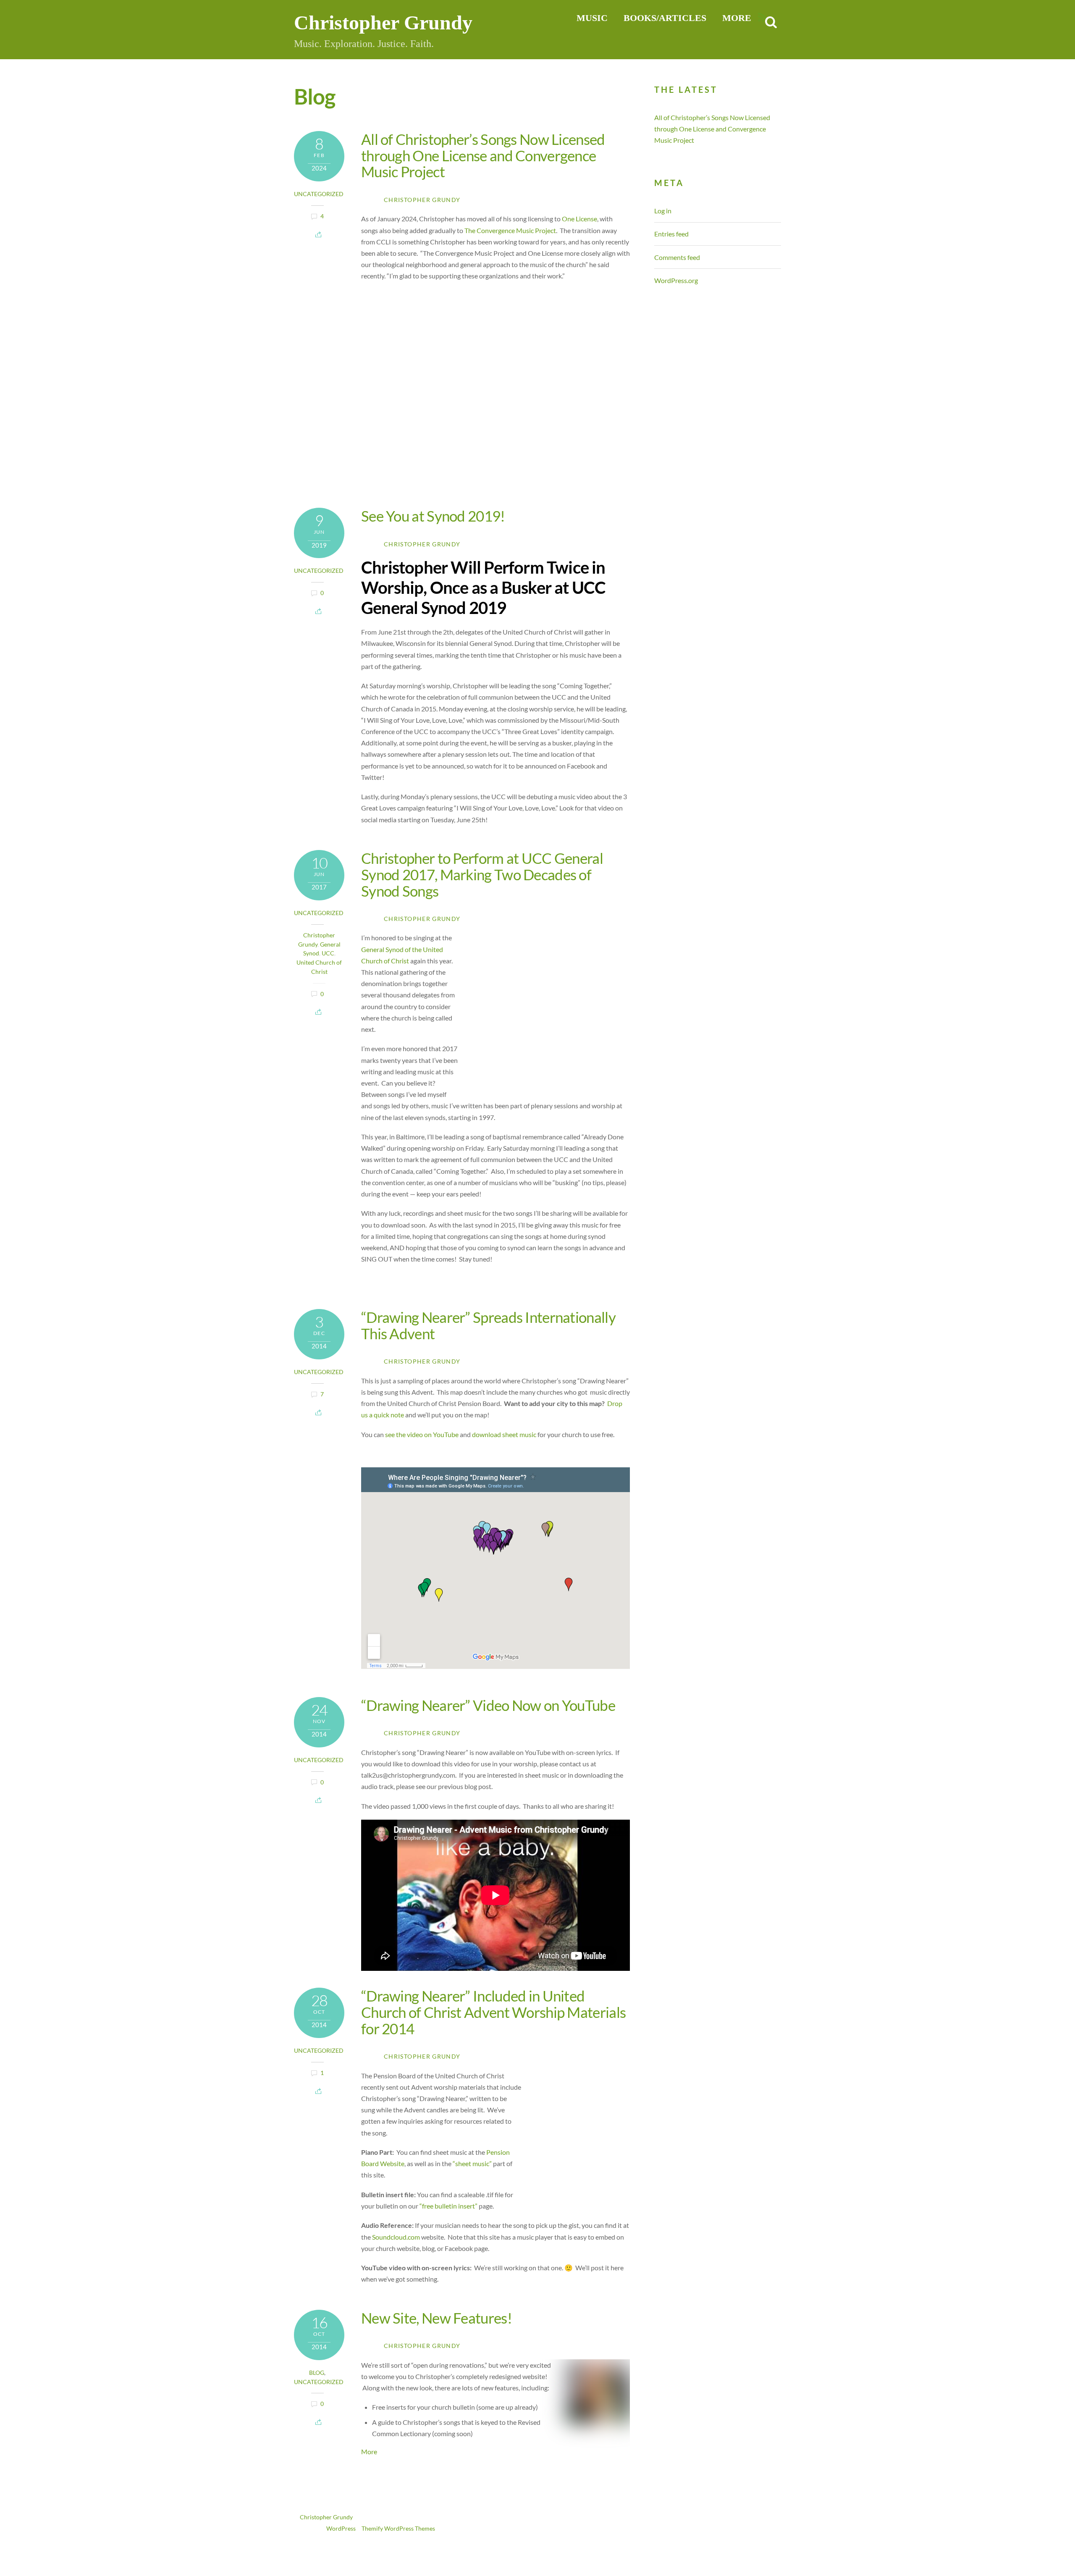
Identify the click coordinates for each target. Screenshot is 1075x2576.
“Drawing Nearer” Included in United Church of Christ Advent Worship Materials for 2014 (493, 2012)
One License (579, 219)
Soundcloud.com (396, 2237)
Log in (663, 211)
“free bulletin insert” (448, 2206)
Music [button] (592, 18)
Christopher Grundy (422, 200)
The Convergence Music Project (510, 230)
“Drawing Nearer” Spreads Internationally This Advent (488, 1325)
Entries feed (671, 234)
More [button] (737, 18)
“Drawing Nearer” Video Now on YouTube (488, 1705)
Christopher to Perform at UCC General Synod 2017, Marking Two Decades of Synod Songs (482, 874)
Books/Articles (665, 18)
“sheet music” (472, 2163)
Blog (317, 2373)
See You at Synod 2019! (433, 516)
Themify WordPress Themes (398, 2529)
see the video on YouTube (422, 1434)
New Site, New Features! (437, 2318)
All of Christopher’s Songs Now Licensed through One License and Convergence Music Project (483, 155)
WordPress (341, 2529)
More (369, 2451)
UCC (328, 953)
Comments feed (677, 257)
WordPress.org (676, 280)
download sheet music (504, 1434)
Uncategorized (319, 194)
